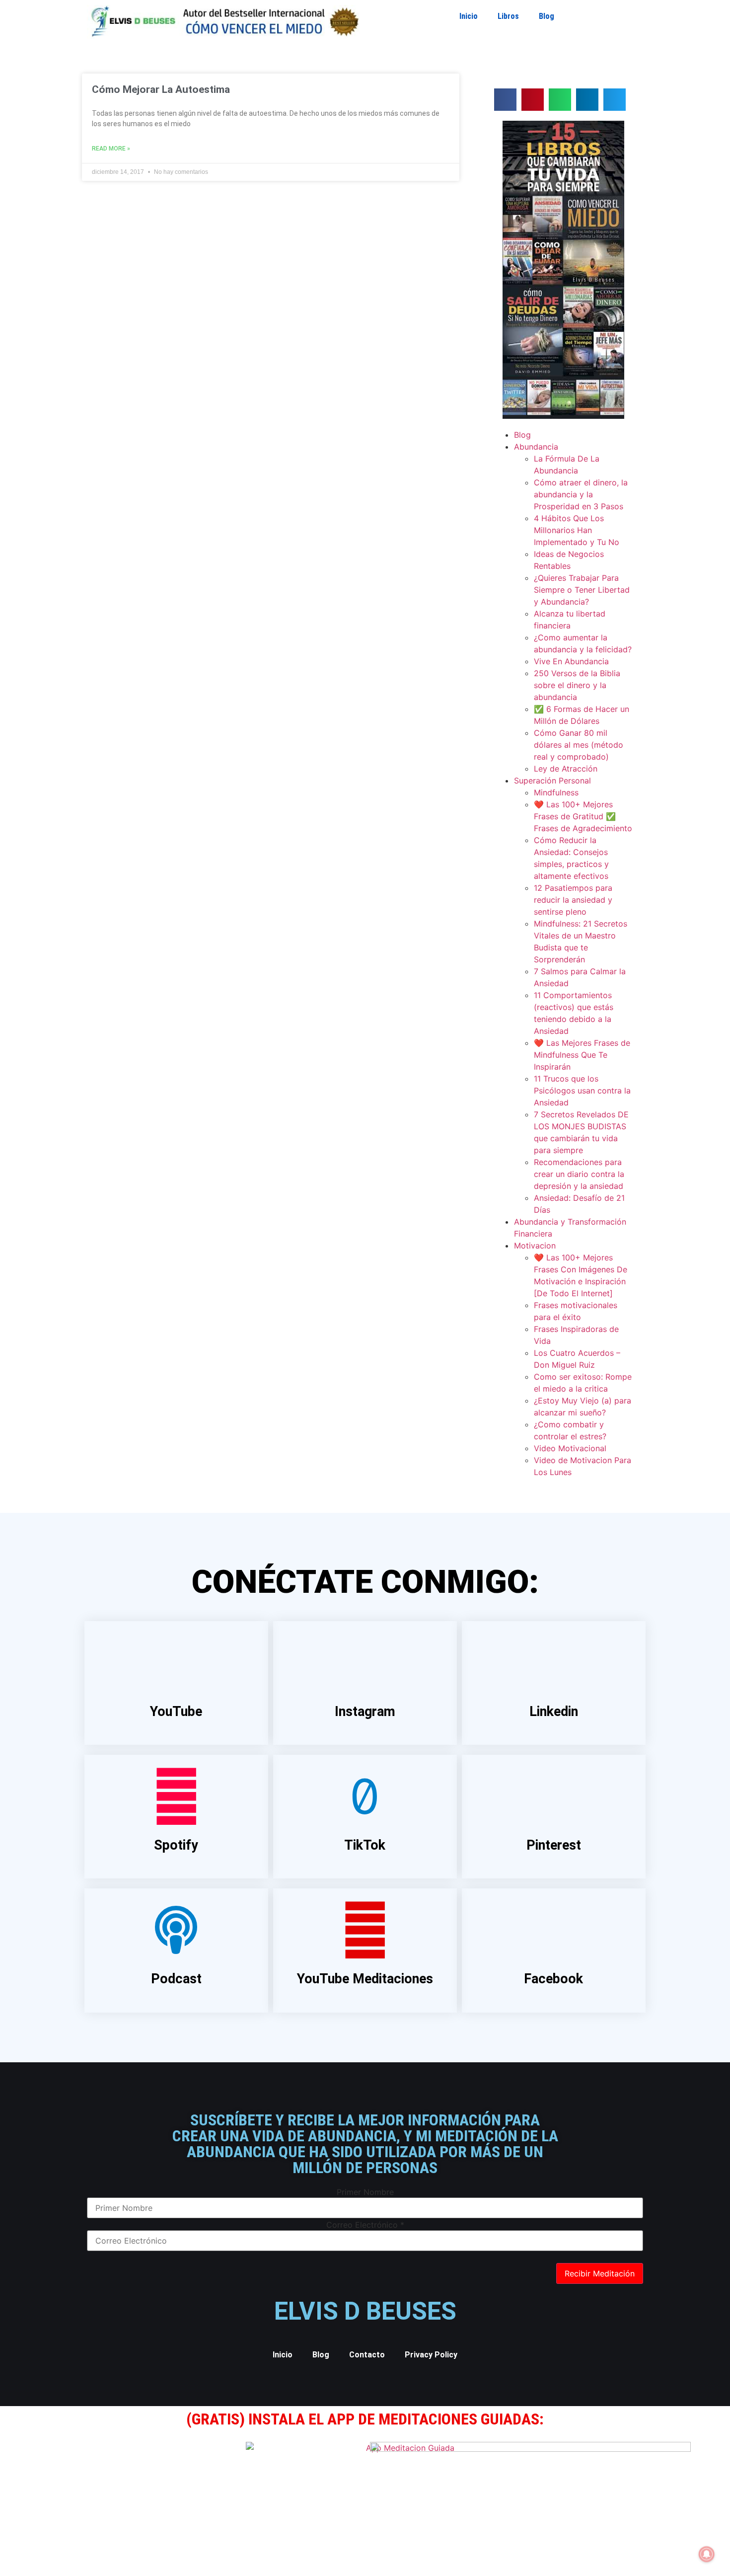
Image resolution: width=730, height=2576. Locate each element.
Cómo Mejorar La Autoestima (161, 89)
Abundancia (536, 447)
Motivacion (535, 1246)
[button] (505, 100)
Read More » (111, 149)
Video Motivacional (570, 1448)
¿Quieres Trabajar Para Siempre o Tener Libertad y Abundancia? (582, 590)
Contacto (367, 2355)
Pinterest (554, 1845)
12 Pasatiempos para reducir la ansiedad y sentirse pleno (573, 900)
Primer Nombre (365, 2192)
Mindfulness (556, 792)
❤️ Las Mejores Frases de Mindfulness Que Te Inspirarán (582, 1055)
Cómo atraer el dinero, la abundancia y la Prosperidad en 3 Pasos (581, 494)
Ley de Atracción (566, 769)
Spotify (176, 1845)
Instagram (365, 1712)
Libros (508, 16)
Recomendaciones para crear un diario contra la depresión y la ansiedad (579, 1174)
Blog (547, 16)
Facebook (553, 1979)
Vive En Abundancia (571, 661)
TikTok (365, 1845)
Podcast (176, 1979)
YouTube (176, 1712)
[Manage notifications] (707, 2554)
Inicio (469, 16)
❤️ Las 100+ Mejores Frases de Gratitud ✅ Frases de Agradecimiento (583, 816)
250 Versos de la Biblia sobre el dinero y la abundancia (577, 685)
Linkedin (554, 1712)
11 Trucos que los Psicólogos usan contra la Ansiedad (582, 1091)
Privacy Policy (431, 2355)
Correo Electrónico (365, 2225)
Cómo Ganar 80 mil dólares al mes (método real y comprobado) (579, 745)
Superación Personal (552, 781)
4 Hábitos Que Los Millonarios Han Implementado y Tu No (577, 530)
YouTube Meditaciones (365, 1979)
